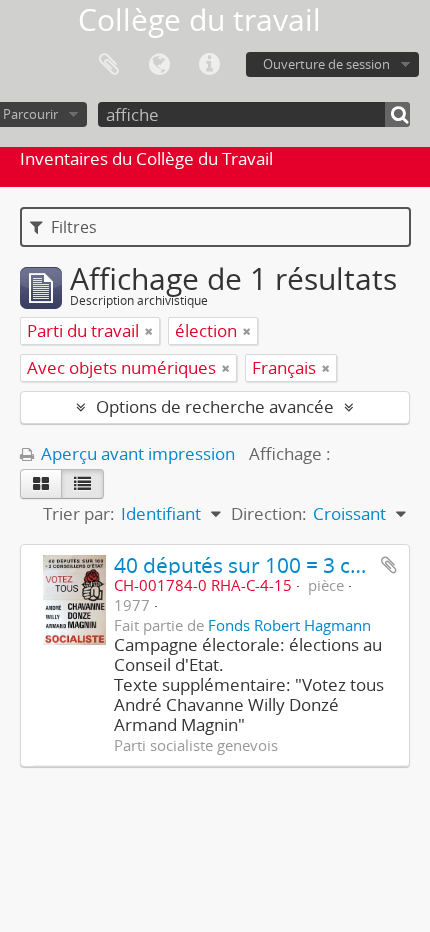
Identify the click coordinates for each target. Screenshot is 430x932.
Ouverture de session (326, 64)
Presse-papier (109, 65)
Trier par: (79, 513)
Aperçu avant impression (136, 453)
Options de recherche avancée (215, 406)
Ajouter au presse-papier (389, 565)
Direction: (269, 513)
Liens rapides (209, 65)
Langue (159, 65)
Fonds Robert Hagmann (289, 625)
